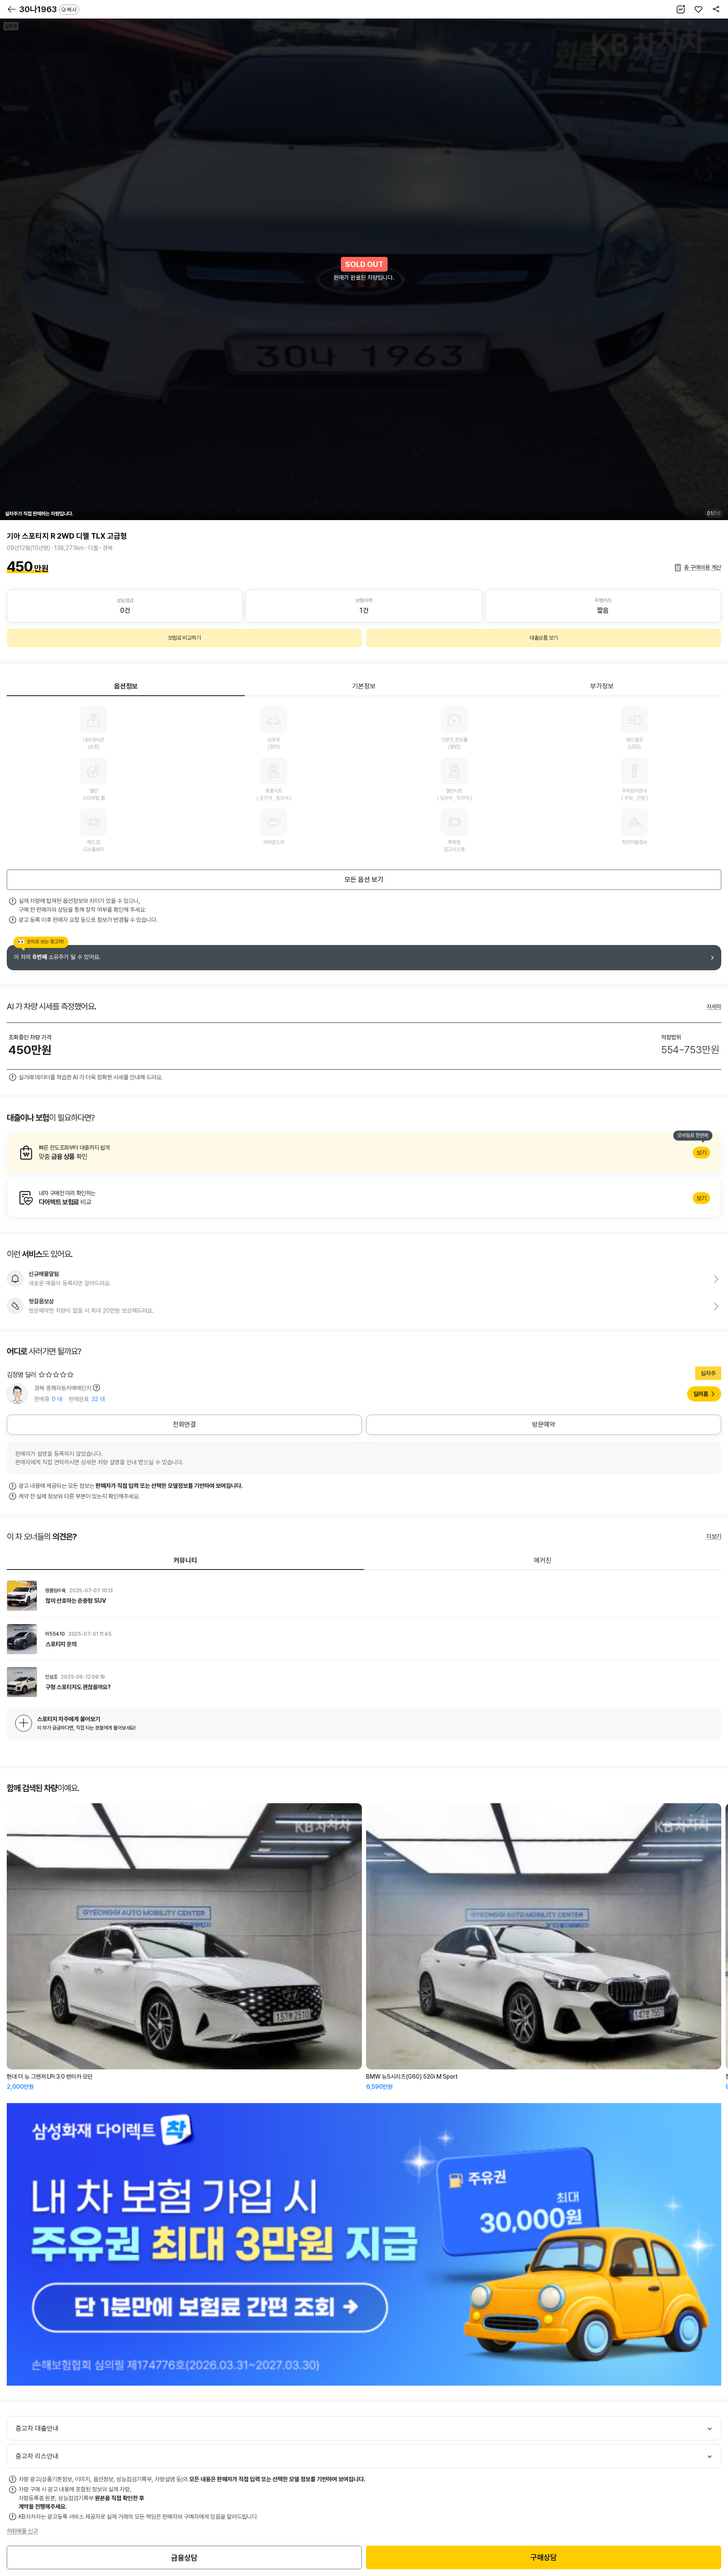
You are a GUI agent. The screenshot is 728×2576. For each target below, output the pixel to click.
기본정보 (364, 686)
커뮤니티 (185, 1560)
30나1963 (48, 9)
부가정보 (602, 686)
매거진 (543, 1560)
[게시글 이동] (364, 1596)
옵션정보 (126, 686)
